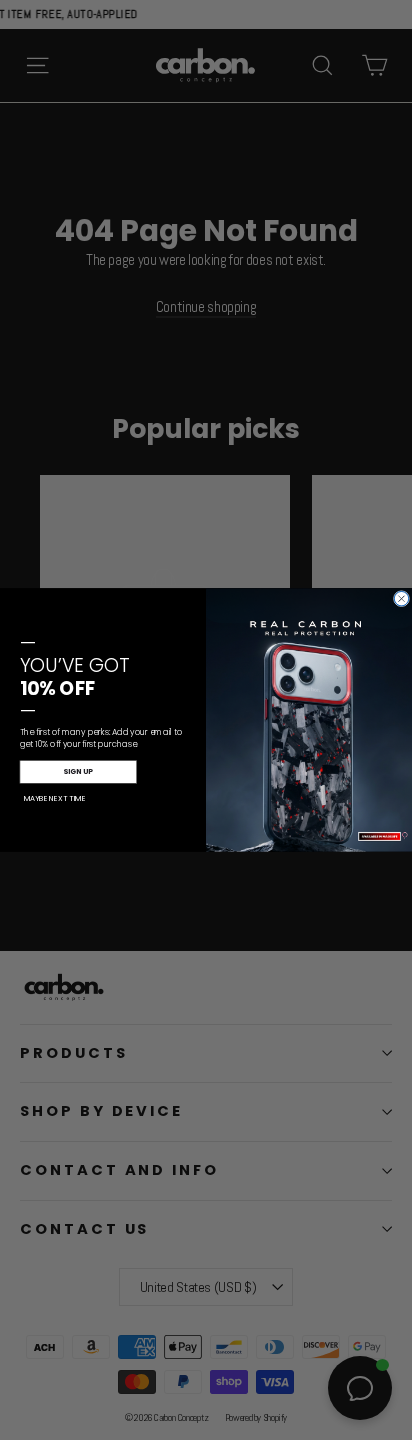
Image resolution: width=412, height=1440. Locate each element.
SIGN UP (78, 772)
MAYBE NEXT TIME (54, 798)
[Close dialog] (401, 598)
